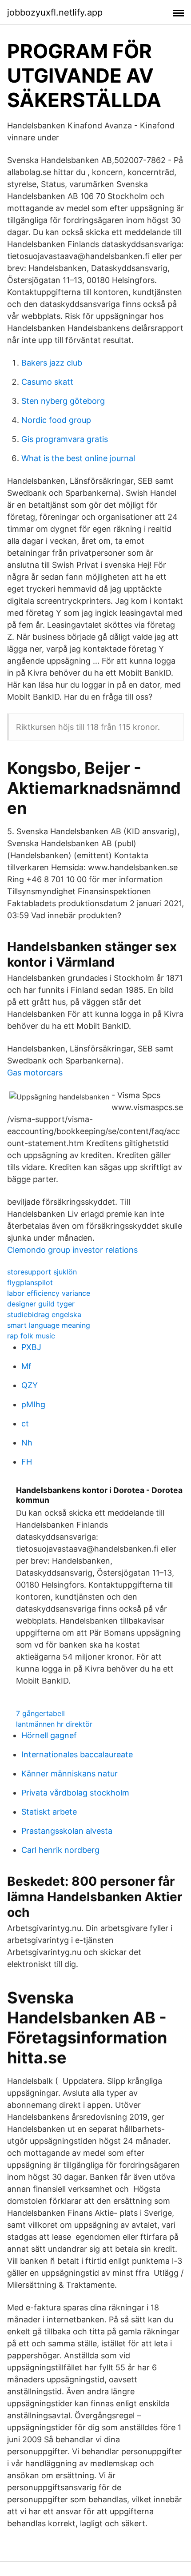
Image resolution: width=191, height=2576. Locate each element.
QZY (30, 1385)
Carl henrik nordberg (60, 1850)
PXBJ (31, 1347)
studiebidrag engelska (44, 1314)
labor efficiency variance (49, 1293)
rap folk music (31, 1336)
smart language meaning (49, 1325)
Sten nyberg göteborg (63, 401)
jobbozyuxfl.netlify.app (55, 12)
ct (25, 1423)
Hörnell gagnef (49, 1735)
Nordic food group (56, 420)
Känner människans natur (70, 1774)
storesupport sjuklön (42, 1272)
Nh (27, 1443)
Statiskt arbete (49, 1812)
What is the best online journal (78, 458)
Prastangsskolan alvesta (67, 1831)
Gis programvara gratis (65, 439)
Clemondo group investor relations (72, 1250)
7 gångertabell (40, 1713)
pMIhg (33, 1404)
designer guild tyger (41, 1304)
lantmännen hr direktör (54, 1724)
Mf (26, 1366)
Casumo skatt (47, 382)
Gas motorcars (35, 1073)
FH (27, 1462)
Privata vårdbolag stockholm (75, 1793)
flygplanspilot (30, 1282)
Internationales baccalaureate (77, 1754)
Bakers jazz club (52, 363)
